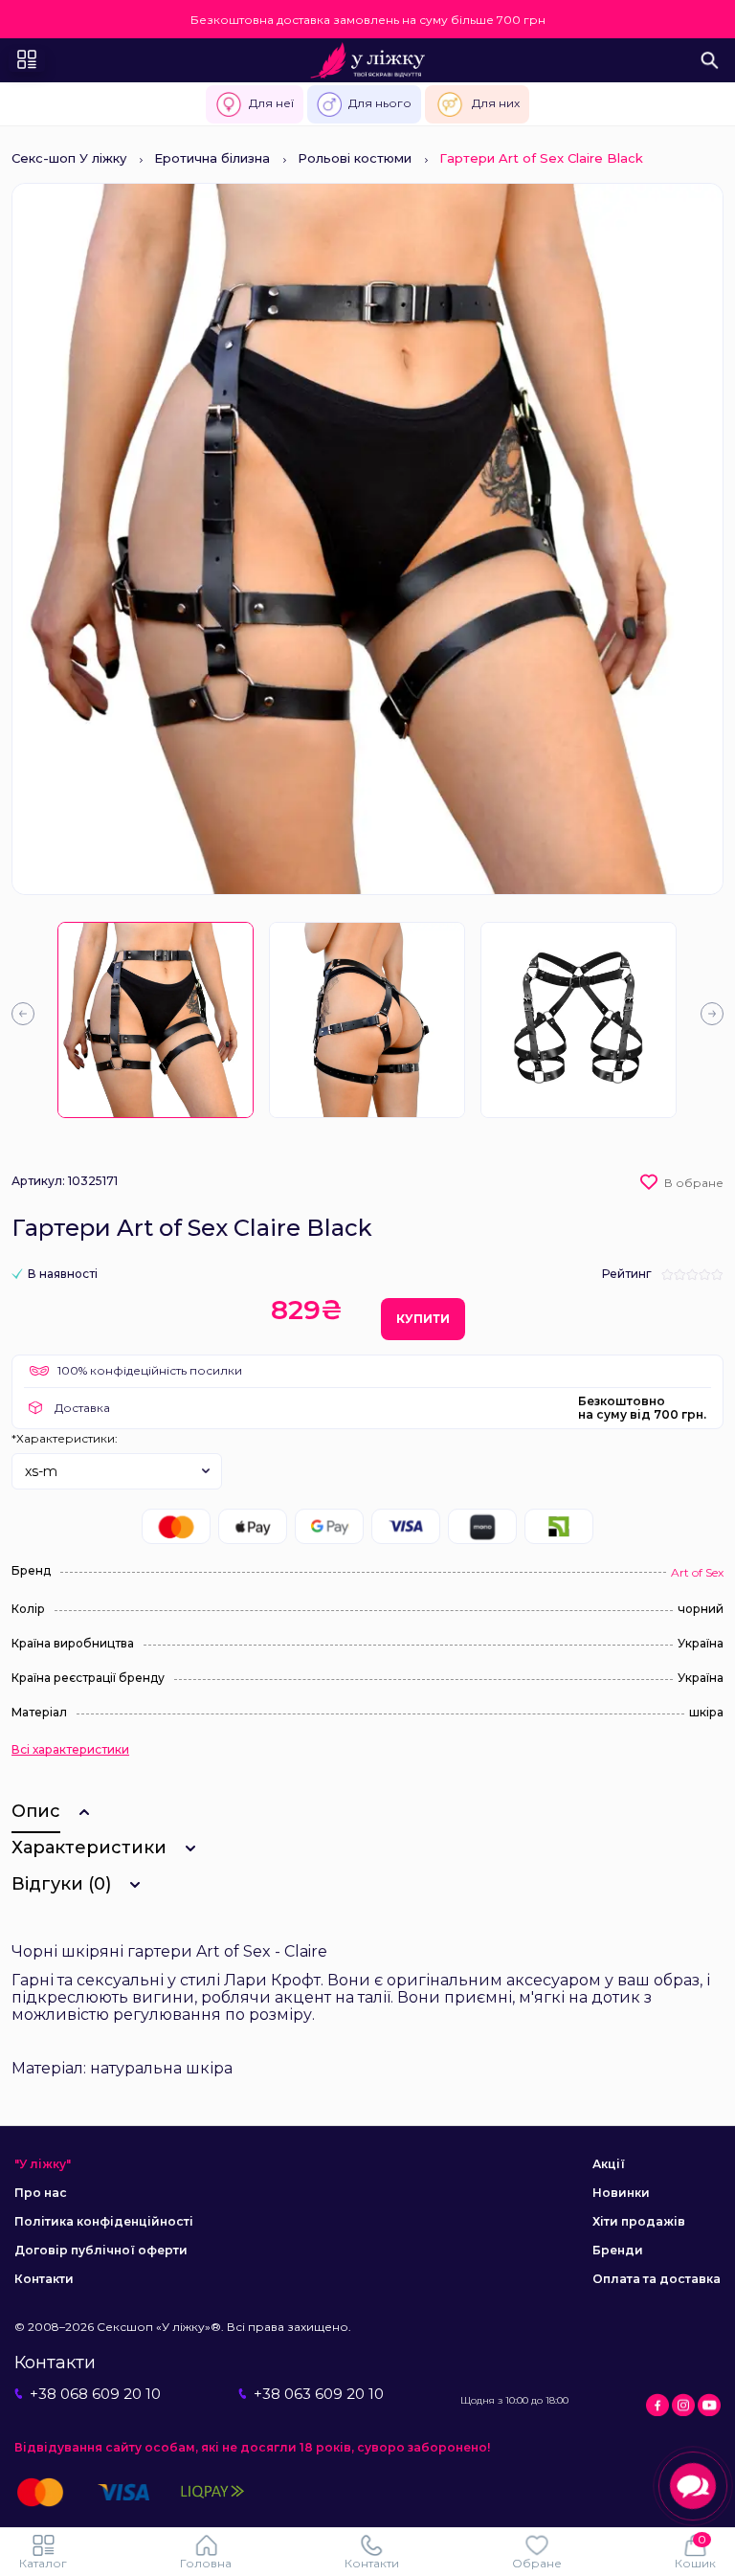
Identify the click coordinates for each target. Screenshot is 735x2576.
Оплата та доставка (657, 2279)
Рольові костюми (355, 158)
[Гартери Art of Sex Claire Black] (156, 1020)
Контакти (44, 2279)
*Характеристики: (65, 1438)
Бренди (618, 2250)
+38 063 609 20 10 (319, 2394)
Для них (496, 103)
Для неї (271, 103)
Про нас (41, 2193)
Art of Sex (697, 1572)
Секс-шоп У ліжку (69, 158)
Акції (609, 2164)
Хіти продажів (639, 2221)
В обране (694, 1183)
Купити (423, 1319)
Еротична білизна (212, 158)
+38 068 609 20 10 (95, 2394)
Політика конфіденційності (104, 2221)
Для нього (380, 103)
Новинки (621, 2193)
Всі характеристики (70, 1750)
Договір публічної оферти (101, 2250)
